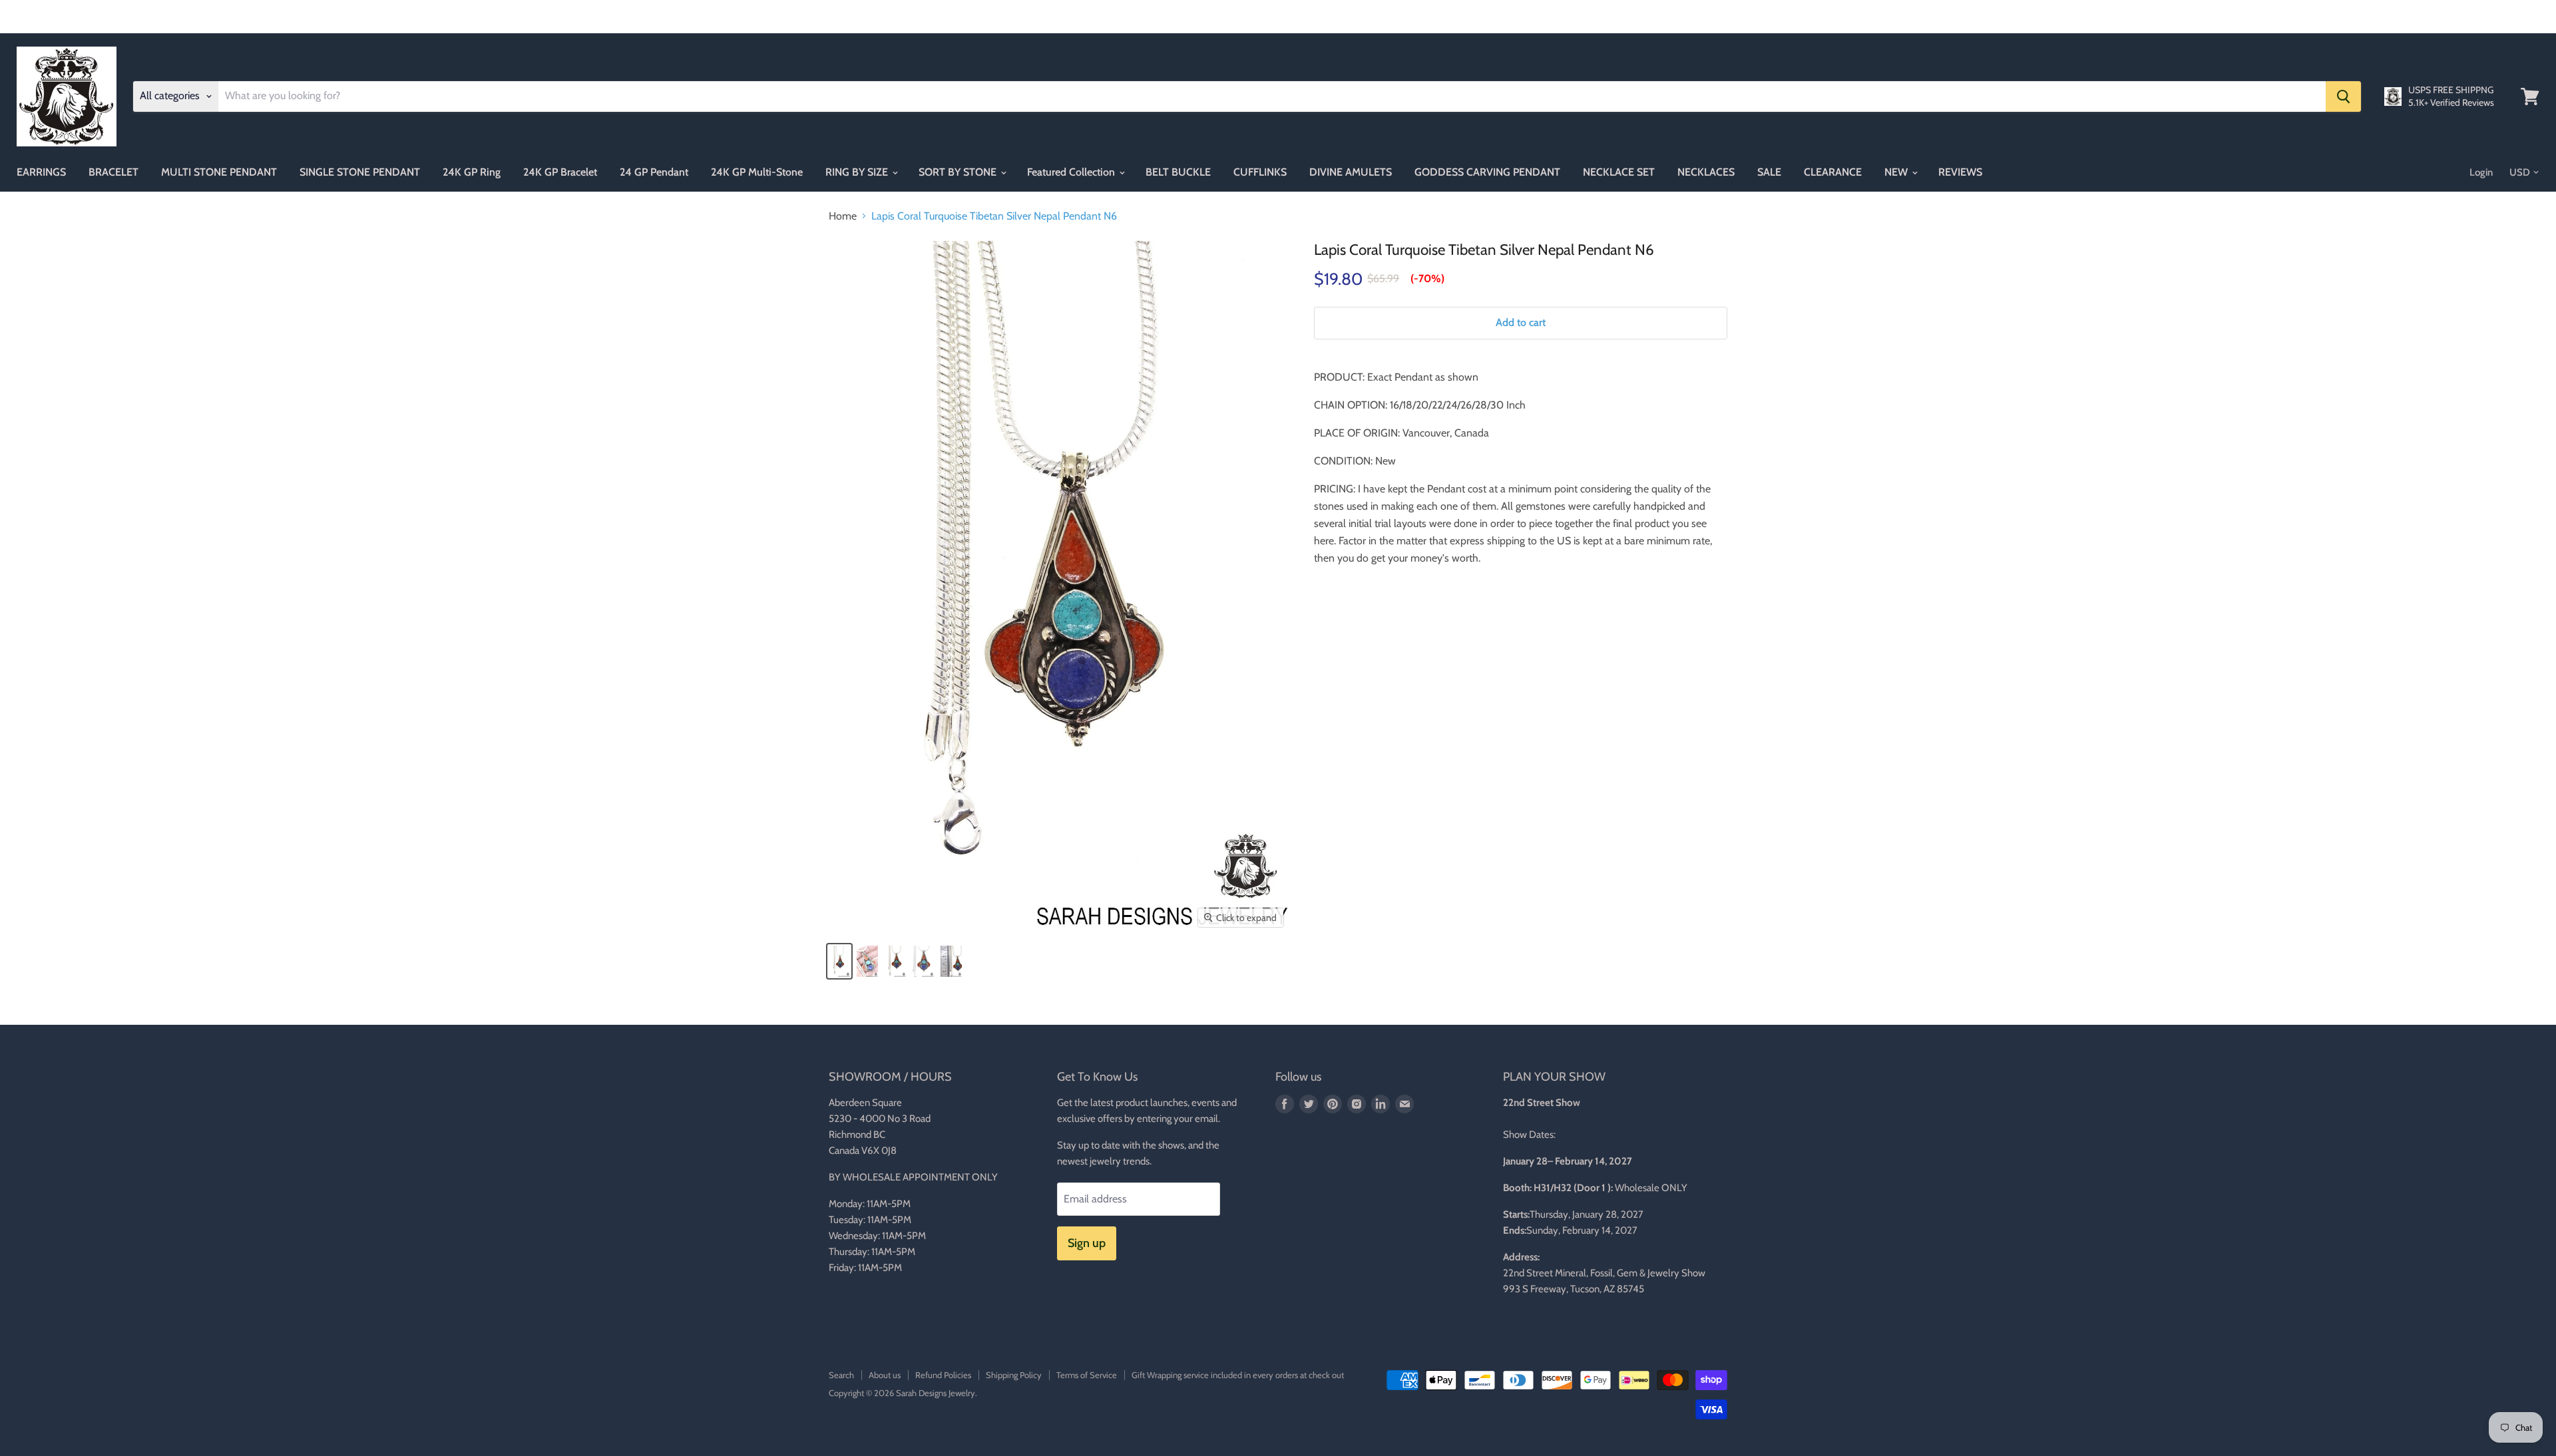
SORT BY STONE (959, 172)
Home (843, 216)
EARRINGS (41, 172)
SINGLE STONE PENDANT (360, 172)
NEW (1897, 172)
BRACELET (113, 172)
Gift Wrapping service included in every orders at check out (1238, 1375)
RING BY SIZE (858, 172)
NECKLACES (1706, 172)
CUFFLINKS (1260, 172)
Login (2481, 172)
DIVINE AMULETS (1351, 172)
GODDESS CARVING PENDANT (1487, 172)
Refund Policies (943, 1375)
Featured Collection (1072, 172)
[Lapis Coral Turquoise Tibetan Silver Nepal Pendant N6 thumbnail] (839, 961)
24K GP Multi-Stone (757, 172)
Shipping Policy (1014, 1375)
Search (841, 1375)
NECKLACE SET (1619, 172)
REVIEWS (1960, 172)
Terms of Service (1087, 1375)
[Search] (2343, 96)
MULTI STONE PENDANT (219, 172)
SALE (1769, 172)
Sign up (1087, 1243)
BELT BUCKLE (1178, 172)
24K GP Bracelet (560, 172)
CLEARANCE (1833, 172)
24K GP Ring (472, 172)
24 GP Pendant (654, 172)
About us (885, 1375)
